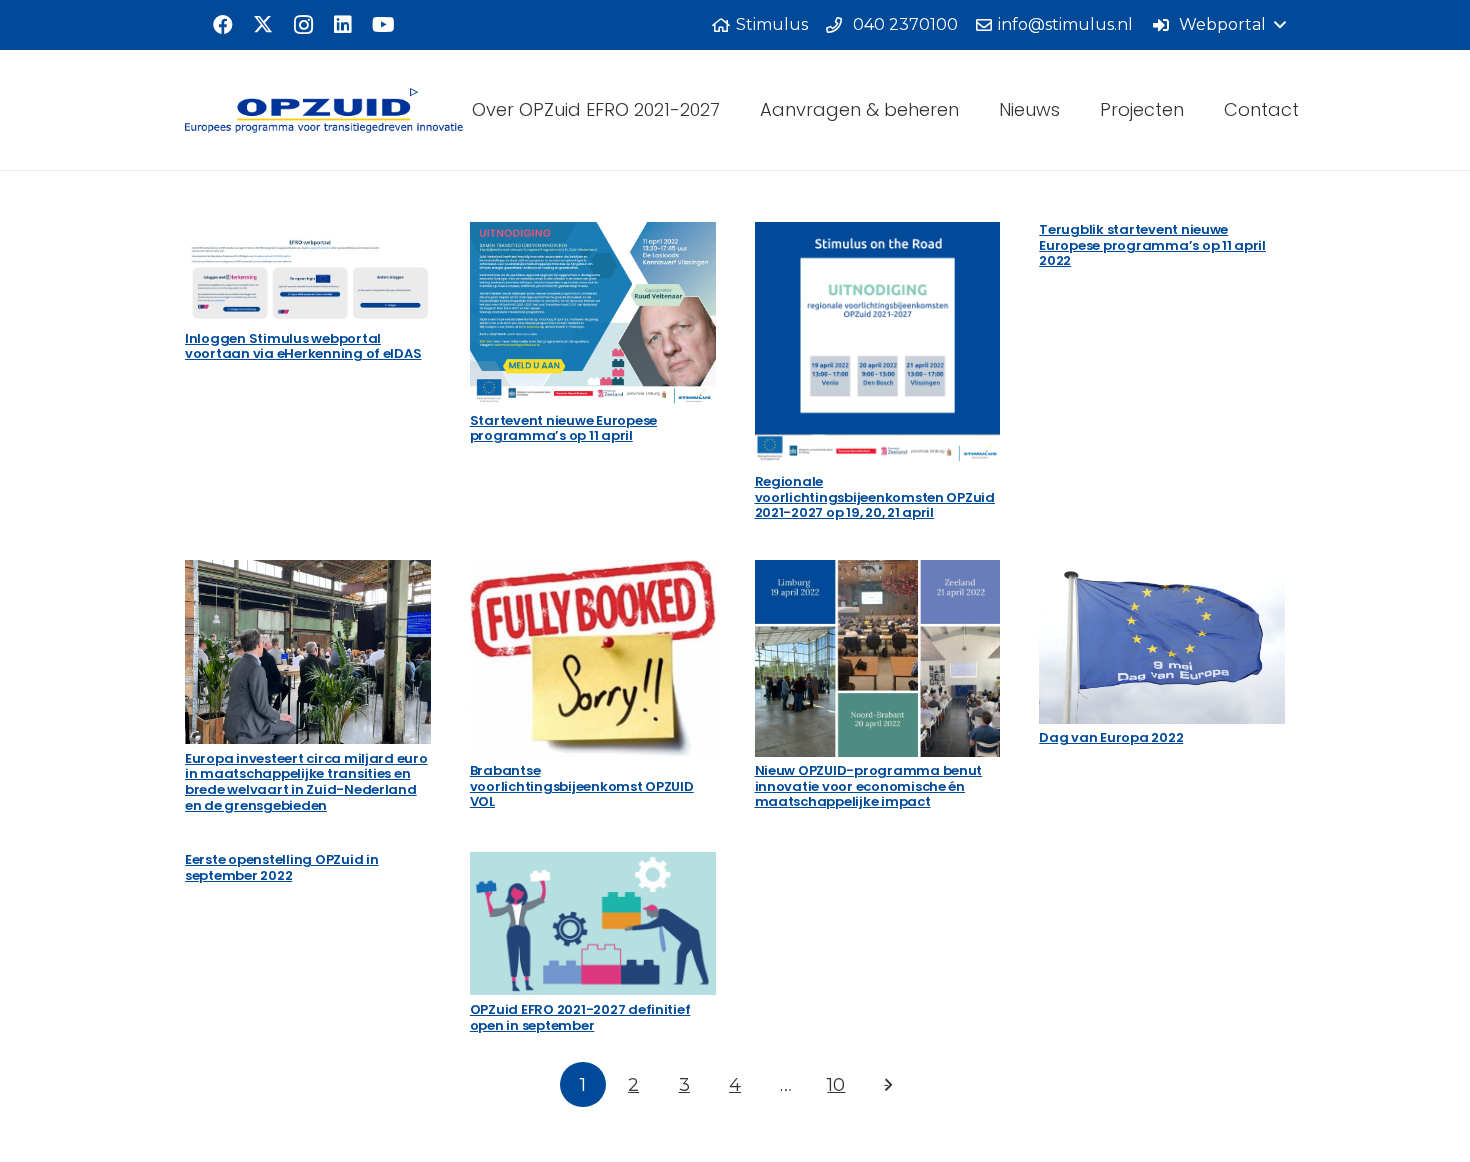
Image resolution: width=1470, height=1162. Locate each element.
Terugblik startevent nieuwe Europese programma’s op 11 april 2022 (1152, 245)
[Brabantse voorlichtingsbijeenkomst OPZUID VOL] (593, 658)
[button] (1218, 25)
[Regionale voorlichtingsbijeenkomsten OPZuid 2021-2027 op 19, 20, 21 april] (878, 345)
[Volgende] (887, 1085)
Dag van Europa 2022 (1111, 737)
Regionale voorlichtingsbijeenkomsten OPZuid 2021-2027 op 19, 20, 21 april (875, 497)
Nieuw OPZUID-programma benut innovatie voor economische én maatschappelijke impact (869, 786)
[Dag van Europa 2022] (1162, 642)
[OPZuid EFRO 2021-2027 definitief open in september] (593, 923)
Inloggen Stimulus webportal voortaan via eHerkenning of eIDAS (303, 346)
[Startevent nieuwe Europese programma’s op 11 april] (593, 314)
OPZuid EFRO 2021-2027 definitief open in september (580, 1017)
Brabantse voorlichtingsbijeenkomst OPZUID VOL (582, 786)
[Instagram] (303, 25)
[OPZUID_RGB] (324, 110)
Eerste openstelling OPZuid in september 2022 (281, 867)
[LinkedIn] (343, 25)
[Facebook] (223, 25)
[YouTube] (383, 25)
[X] (263, 25)
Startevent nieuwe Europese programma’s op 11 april (563, 428)
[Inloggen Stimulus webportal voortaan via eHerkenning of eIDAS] (308, 273)
